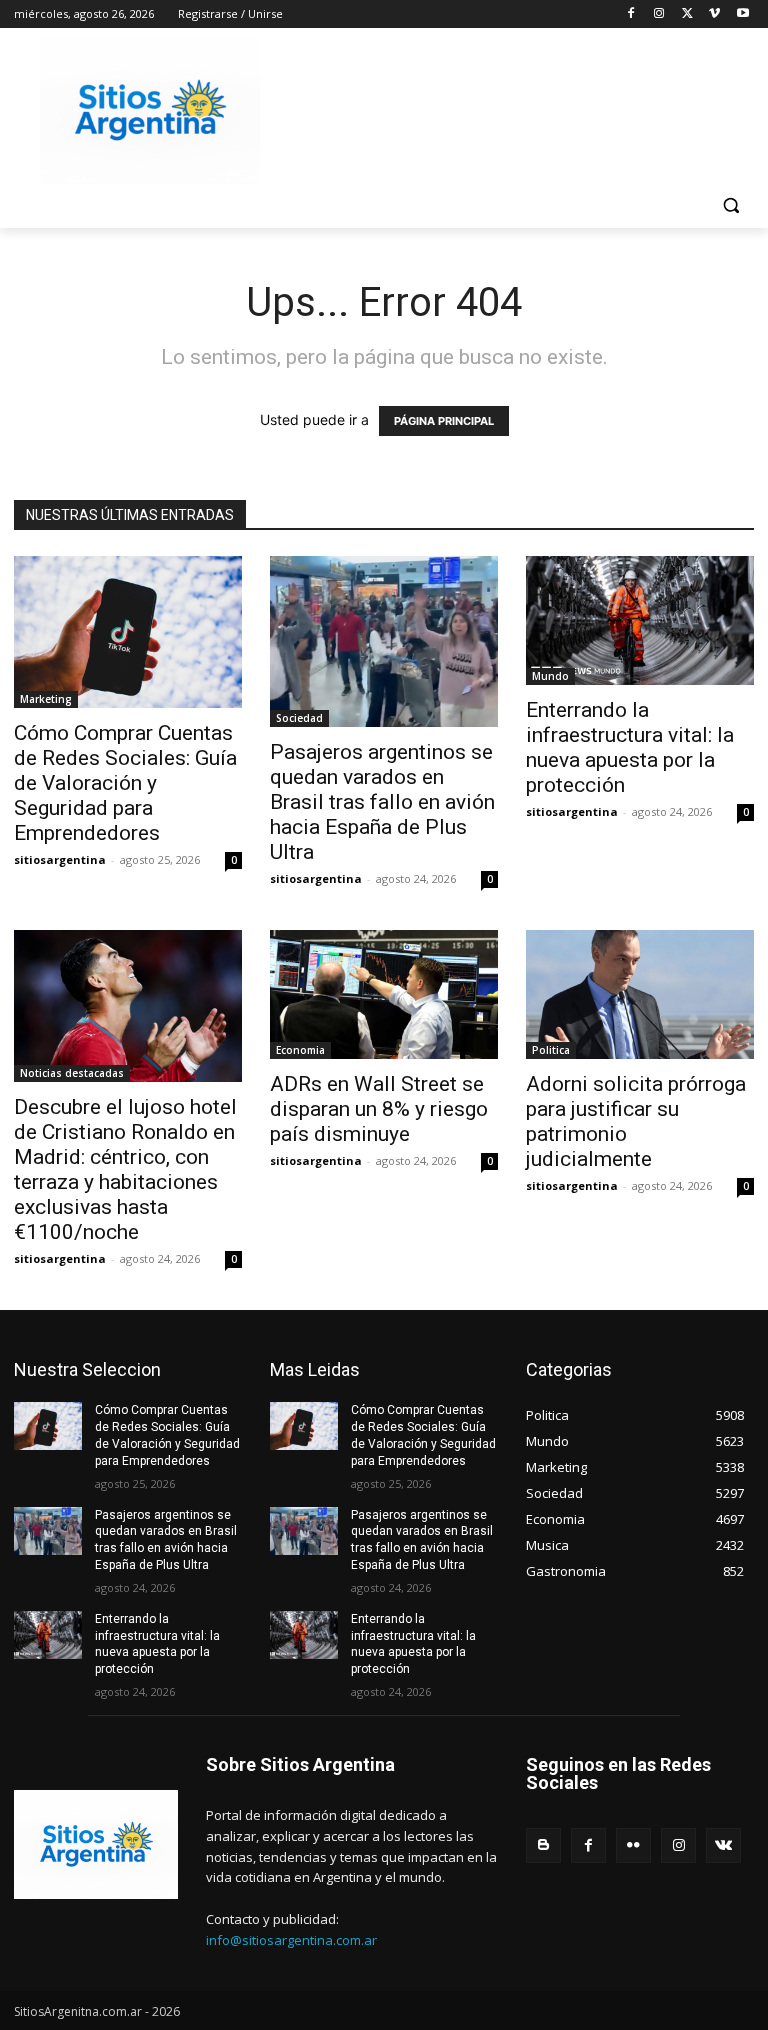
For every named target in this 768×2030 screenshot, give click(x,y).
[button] (730, 205)
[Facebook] (631, 14)
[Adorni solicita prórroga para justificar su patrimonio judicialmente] (640, 994)
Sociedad (299, 718)
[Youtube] (742, 14)
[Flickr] (633, 1845)
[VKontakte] (723, 1845)
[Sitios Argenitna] (96, 1844)
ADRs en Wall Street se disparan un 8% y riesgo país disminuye (379, 1109)
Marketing (46, 699)
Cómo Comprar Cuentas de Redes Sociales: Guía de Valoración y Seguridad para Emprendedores (125, 783)
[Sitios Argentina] (150, 110)
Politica (551, 1050)
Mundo (550, 676)
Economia (300, 1050)
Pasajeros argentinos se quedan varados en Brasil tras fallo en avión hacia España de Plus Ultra (382, 802)
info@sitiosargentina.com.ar (291, 1940)
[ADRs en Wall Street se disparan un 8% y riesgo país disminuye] (384, 994)
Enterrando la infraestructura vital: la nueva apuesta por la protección (630, 747)
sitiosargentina (60, 859)
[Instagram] (659, 14)
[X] (687, 14)
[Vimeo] (714, 14)
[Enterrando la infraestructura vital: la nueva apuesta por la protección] (640, 620)
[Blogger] (543, 1845)
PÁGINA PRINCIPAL (444, 421)
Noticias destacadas (72, 1073)
